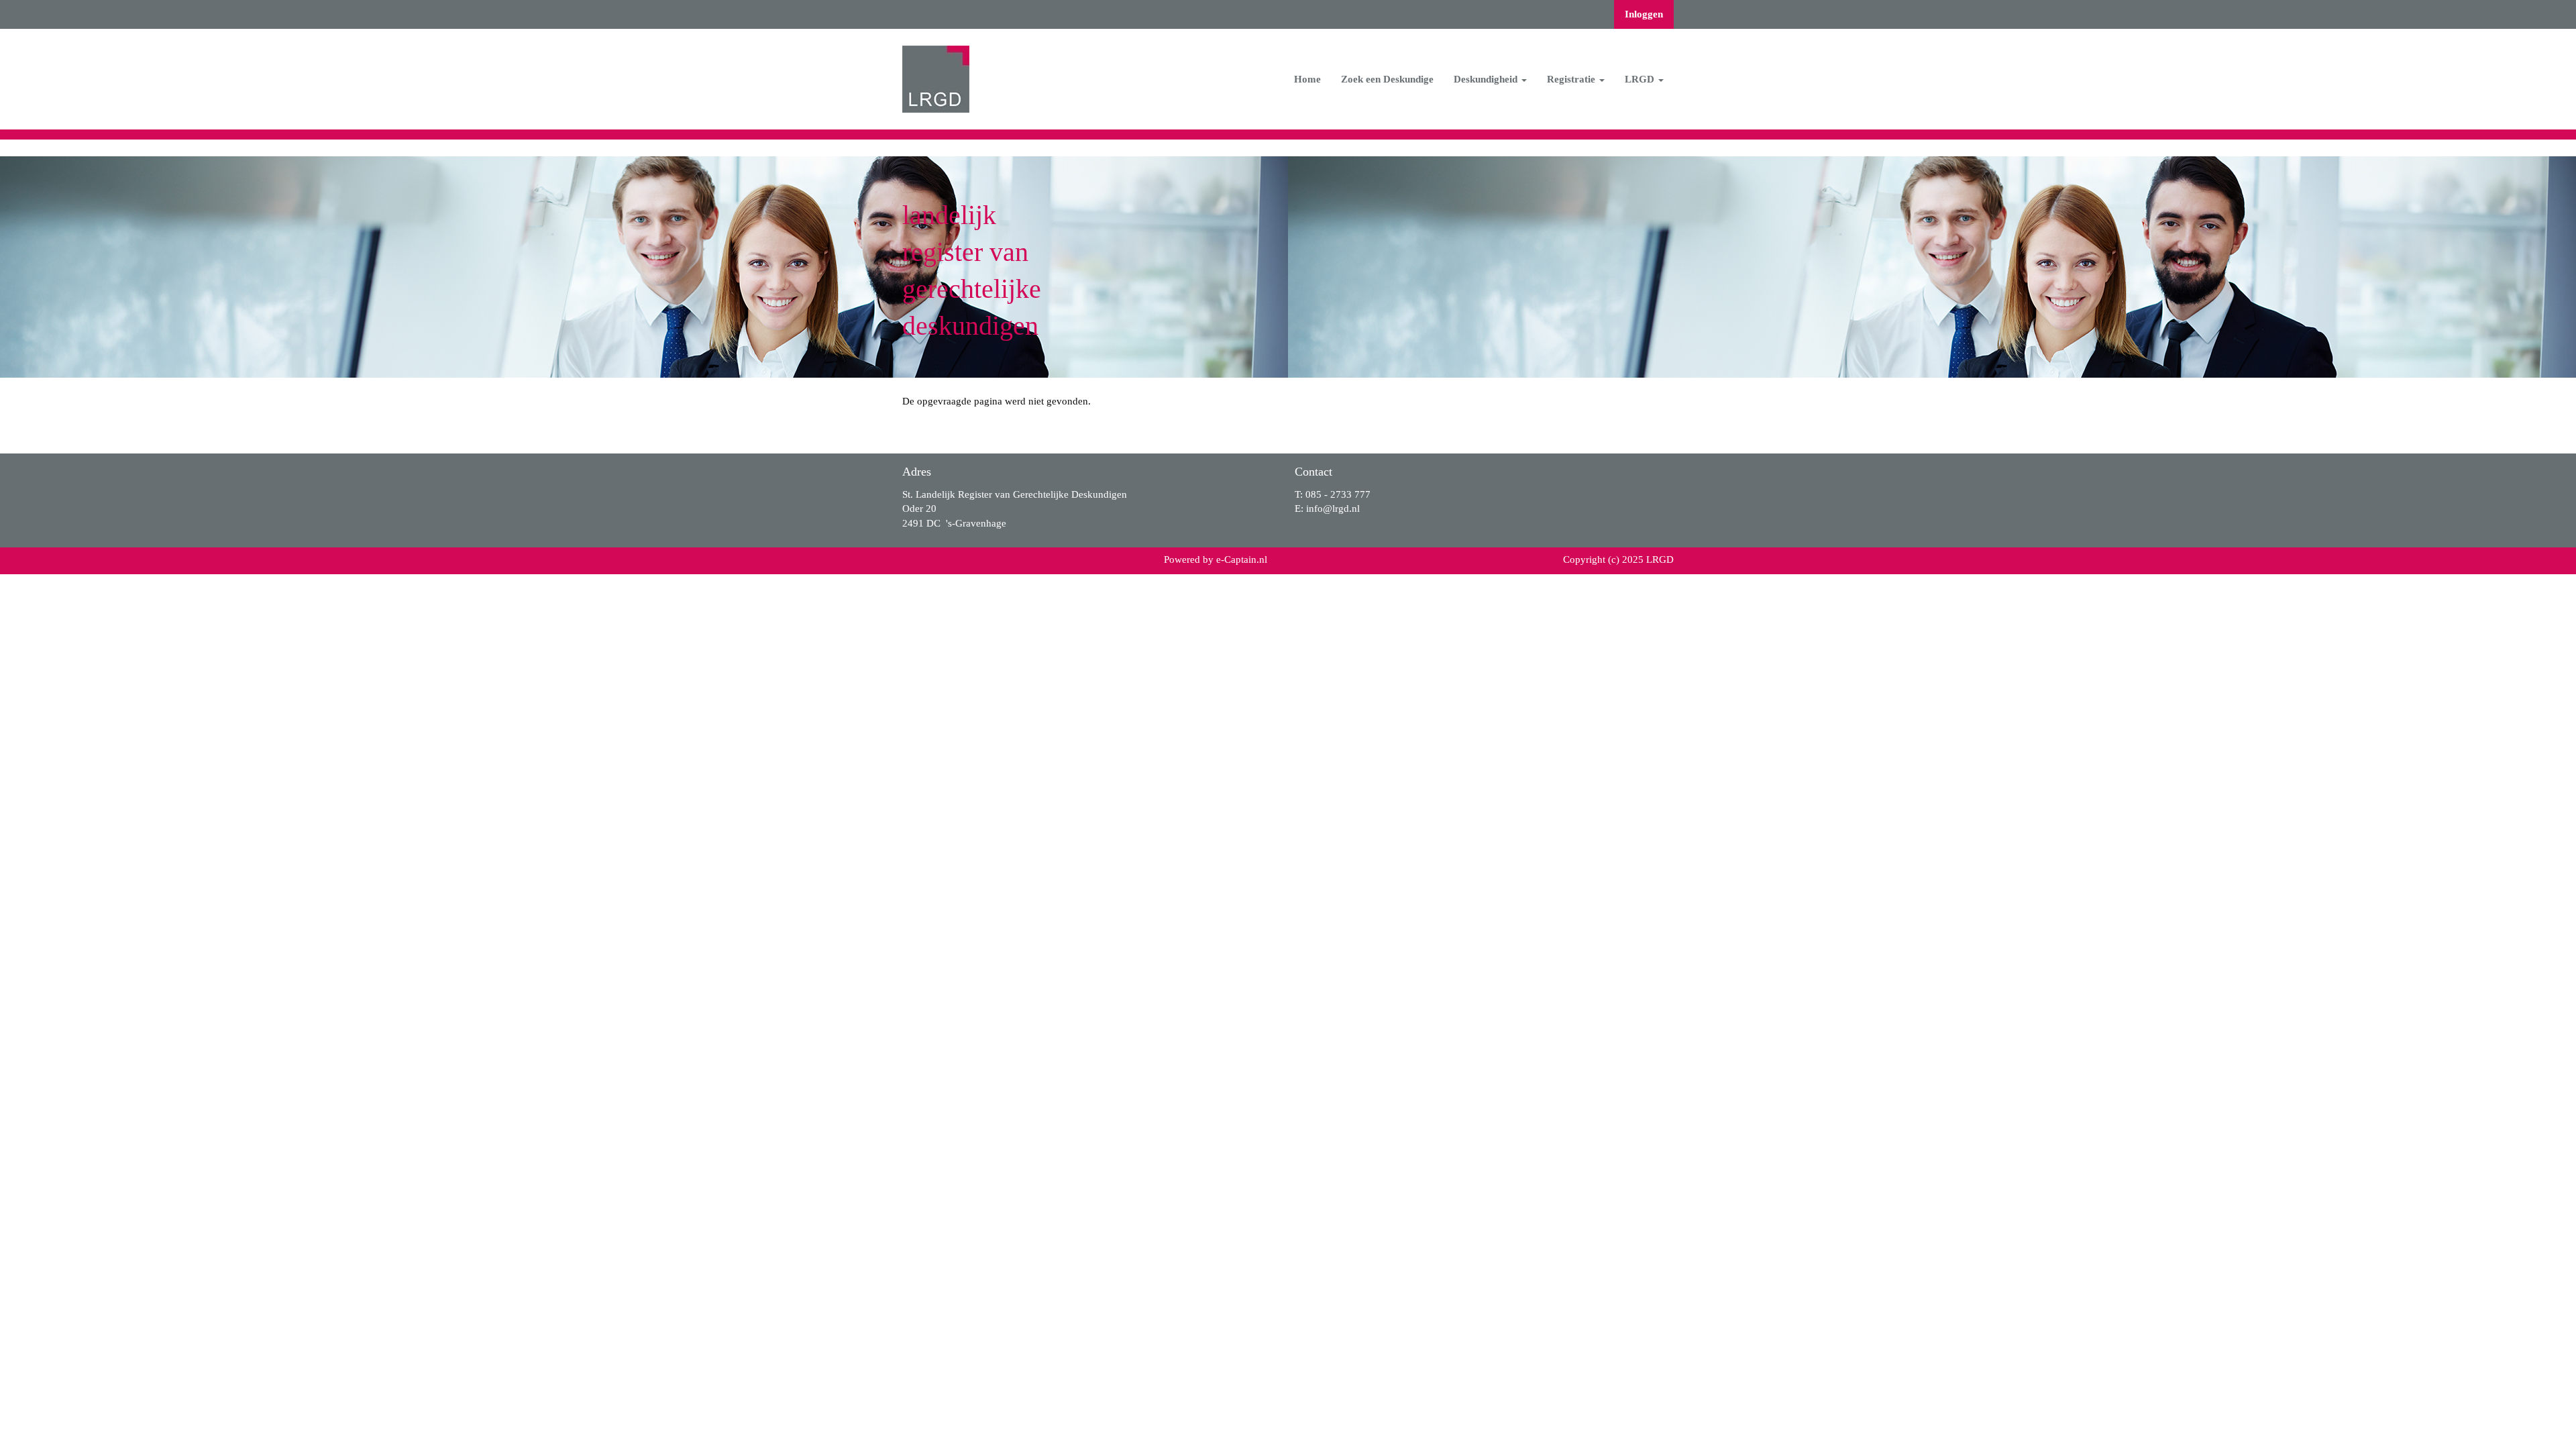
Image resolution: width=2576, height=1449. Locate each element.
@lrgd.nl (1333, 508)
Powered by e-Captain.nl (1216, 559)
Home (1307, 79)
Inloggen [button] (1644, 14)
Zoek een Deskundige (1387, 79)
